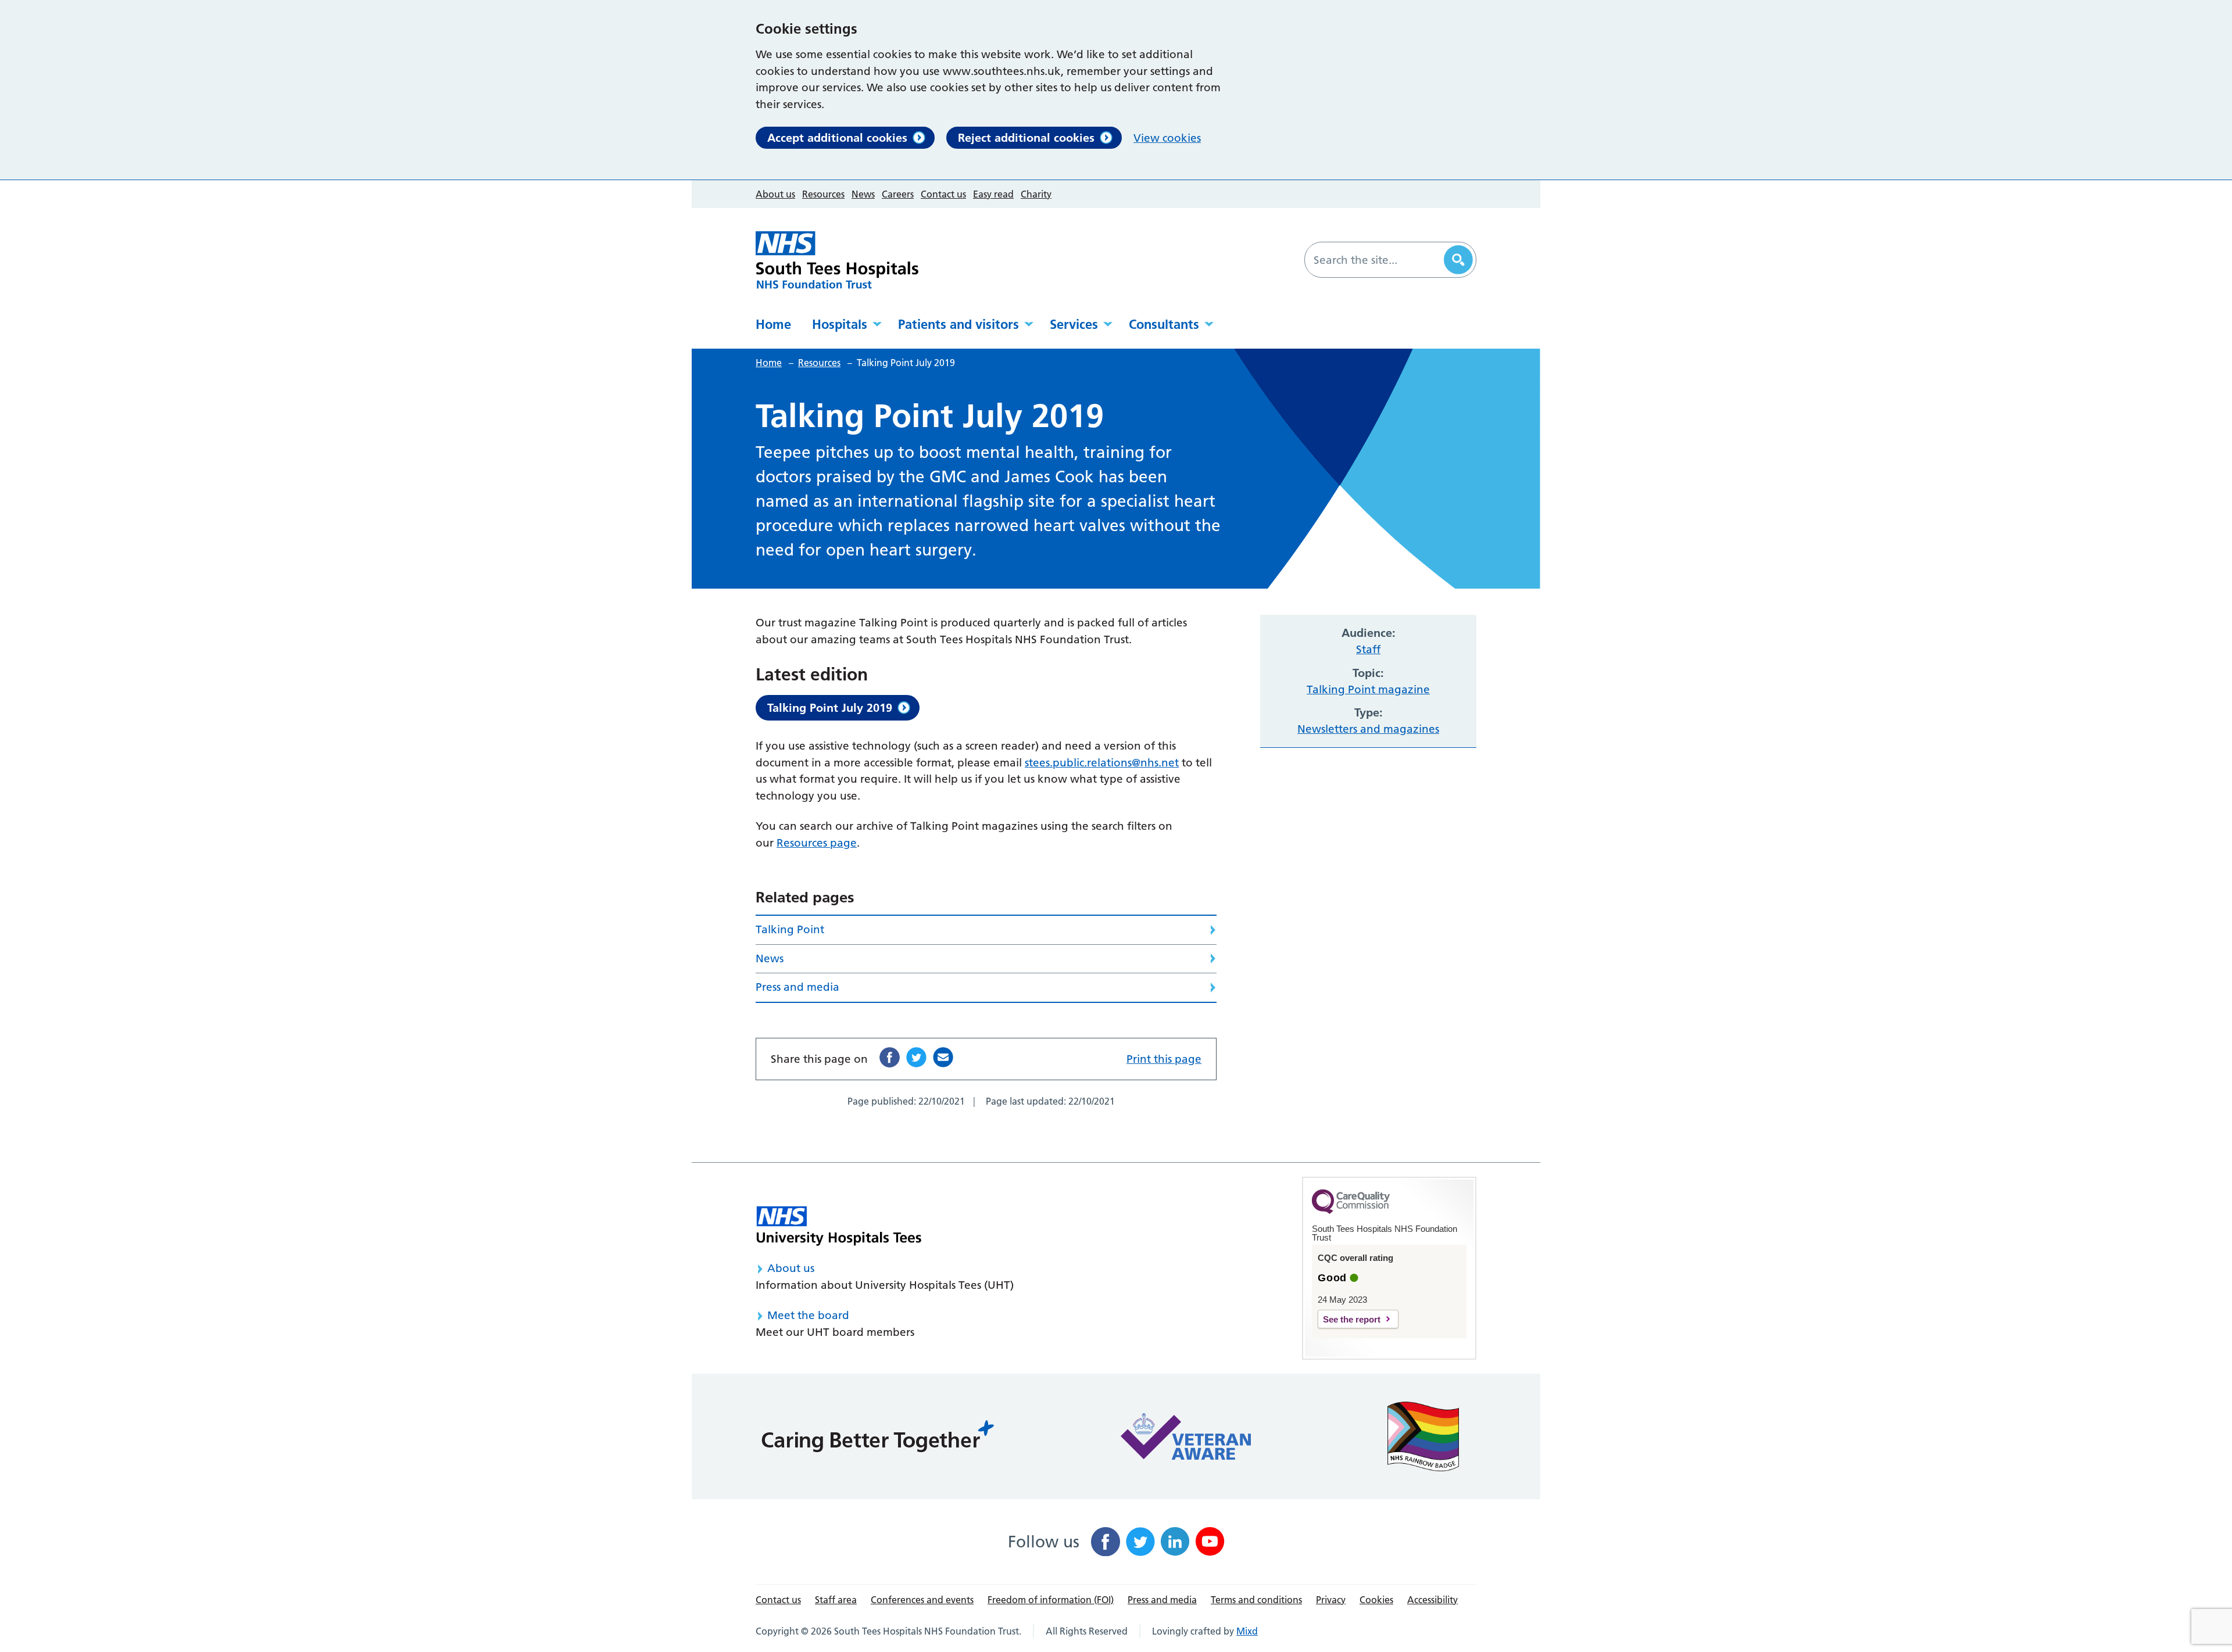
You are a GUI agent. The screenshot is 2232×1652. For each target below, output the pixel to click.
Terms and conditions (1256, 1600)
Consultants (1164, 324)
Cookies (1376, 1600)
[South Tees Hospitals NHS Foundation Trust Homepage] (837, 260)
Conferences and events (922, 1600)
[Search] (1458, 260)
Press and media (797, 987)
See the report (1352, 1319)
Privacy (1331, 1600)
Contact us (943, 194)
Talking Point (790, 929)
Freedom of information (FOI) (1051, 1600)
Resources (823, 194)
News (863, 194)
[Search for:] (1376, 260)
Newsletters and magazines (1368, 729)
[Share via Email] (943, 1057)
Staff (1368, 649)
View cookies (1167, 138)
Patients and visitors (958, 324)
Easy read (993, 194)
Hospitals (840, 324)
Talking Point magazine (1368, 689)
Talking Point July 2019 (830, 708)
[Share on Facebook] (890, 1057)
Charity (1036, 194)
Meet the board (808, 1315)
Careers (898, 194)
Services (1074, 324)
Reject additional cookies (1026, 138)
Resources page (817, 843)
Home (773, 324)
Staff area (836, 1600)
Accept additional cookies (837, 138)
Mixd (1247, 1631)
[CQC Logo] (1351, 1211)
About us (775, 194)
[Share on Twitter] (916, 1057)
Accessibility (1432, 1600)
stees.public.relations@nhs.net (1102, 763)
